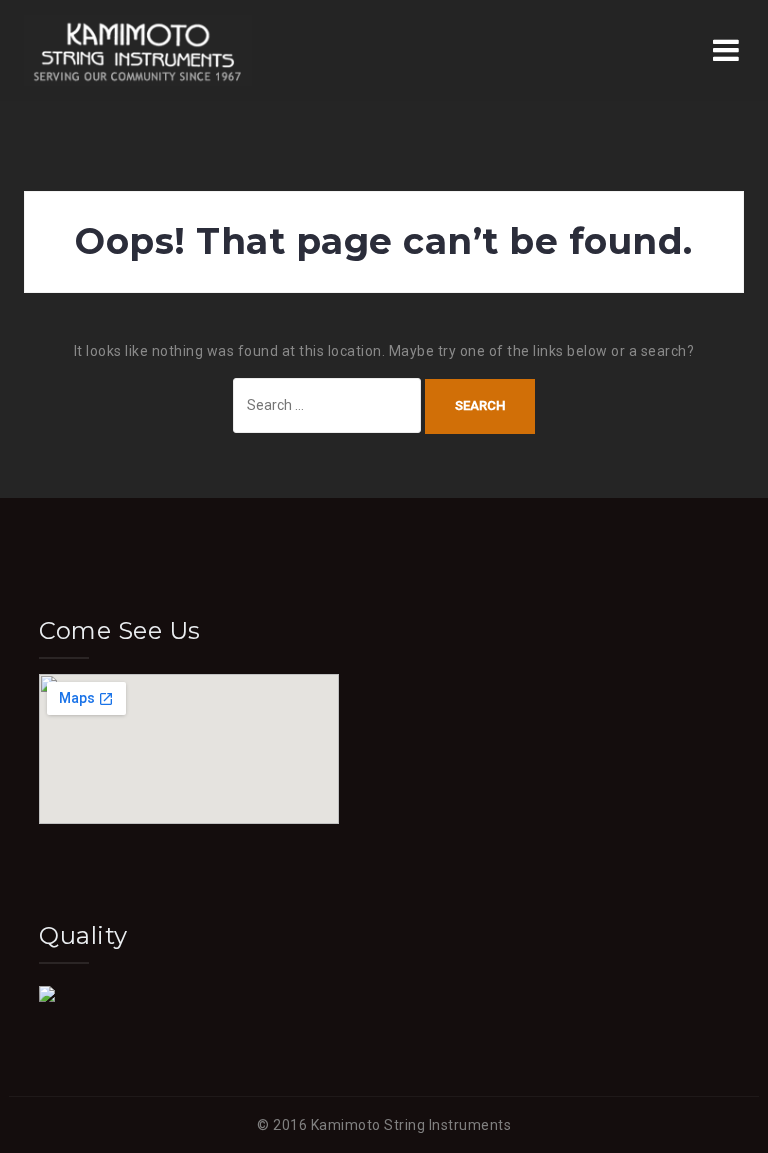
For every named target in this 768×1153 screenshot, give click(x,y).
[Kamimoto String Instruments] (138, 49)
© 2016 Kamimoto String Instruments (384, 1125)
